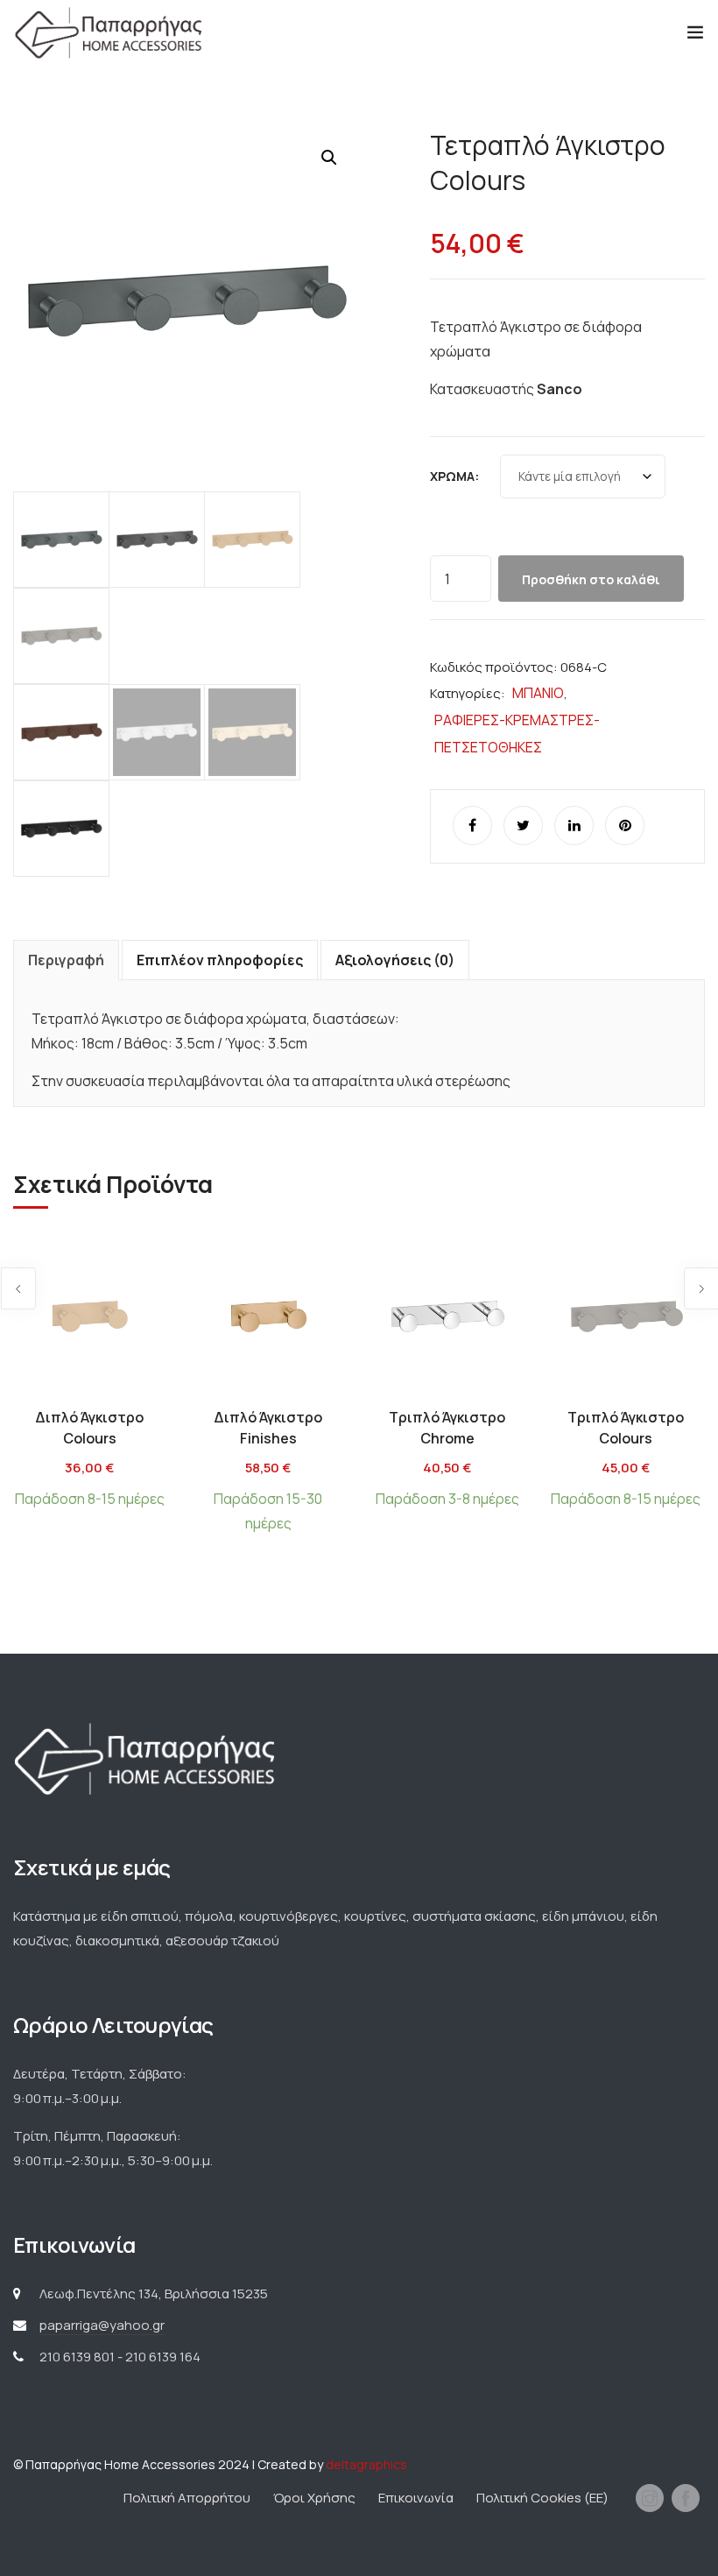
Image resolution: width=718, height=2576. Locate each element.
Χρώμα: (454, 476)
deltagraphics (366, 2464)
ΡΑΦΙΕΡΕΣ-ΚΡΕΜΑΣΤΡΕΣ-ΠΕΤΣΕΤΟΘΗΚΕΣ (517, 734)
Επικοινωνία (416, 2498)
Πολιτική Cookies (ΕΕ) (542, 2498)
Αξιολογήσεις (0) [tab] (395, 960)
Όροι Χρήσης (314, 2498)
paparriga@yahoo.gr (102, 2325)
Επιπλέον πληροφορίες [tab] (220, 960)
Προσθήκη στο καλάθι (591, 579)
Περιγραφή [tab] (66, 960)
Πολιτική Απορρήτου (187, 2498)
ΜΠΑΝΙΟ (538, 693)
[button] (329, 158)
